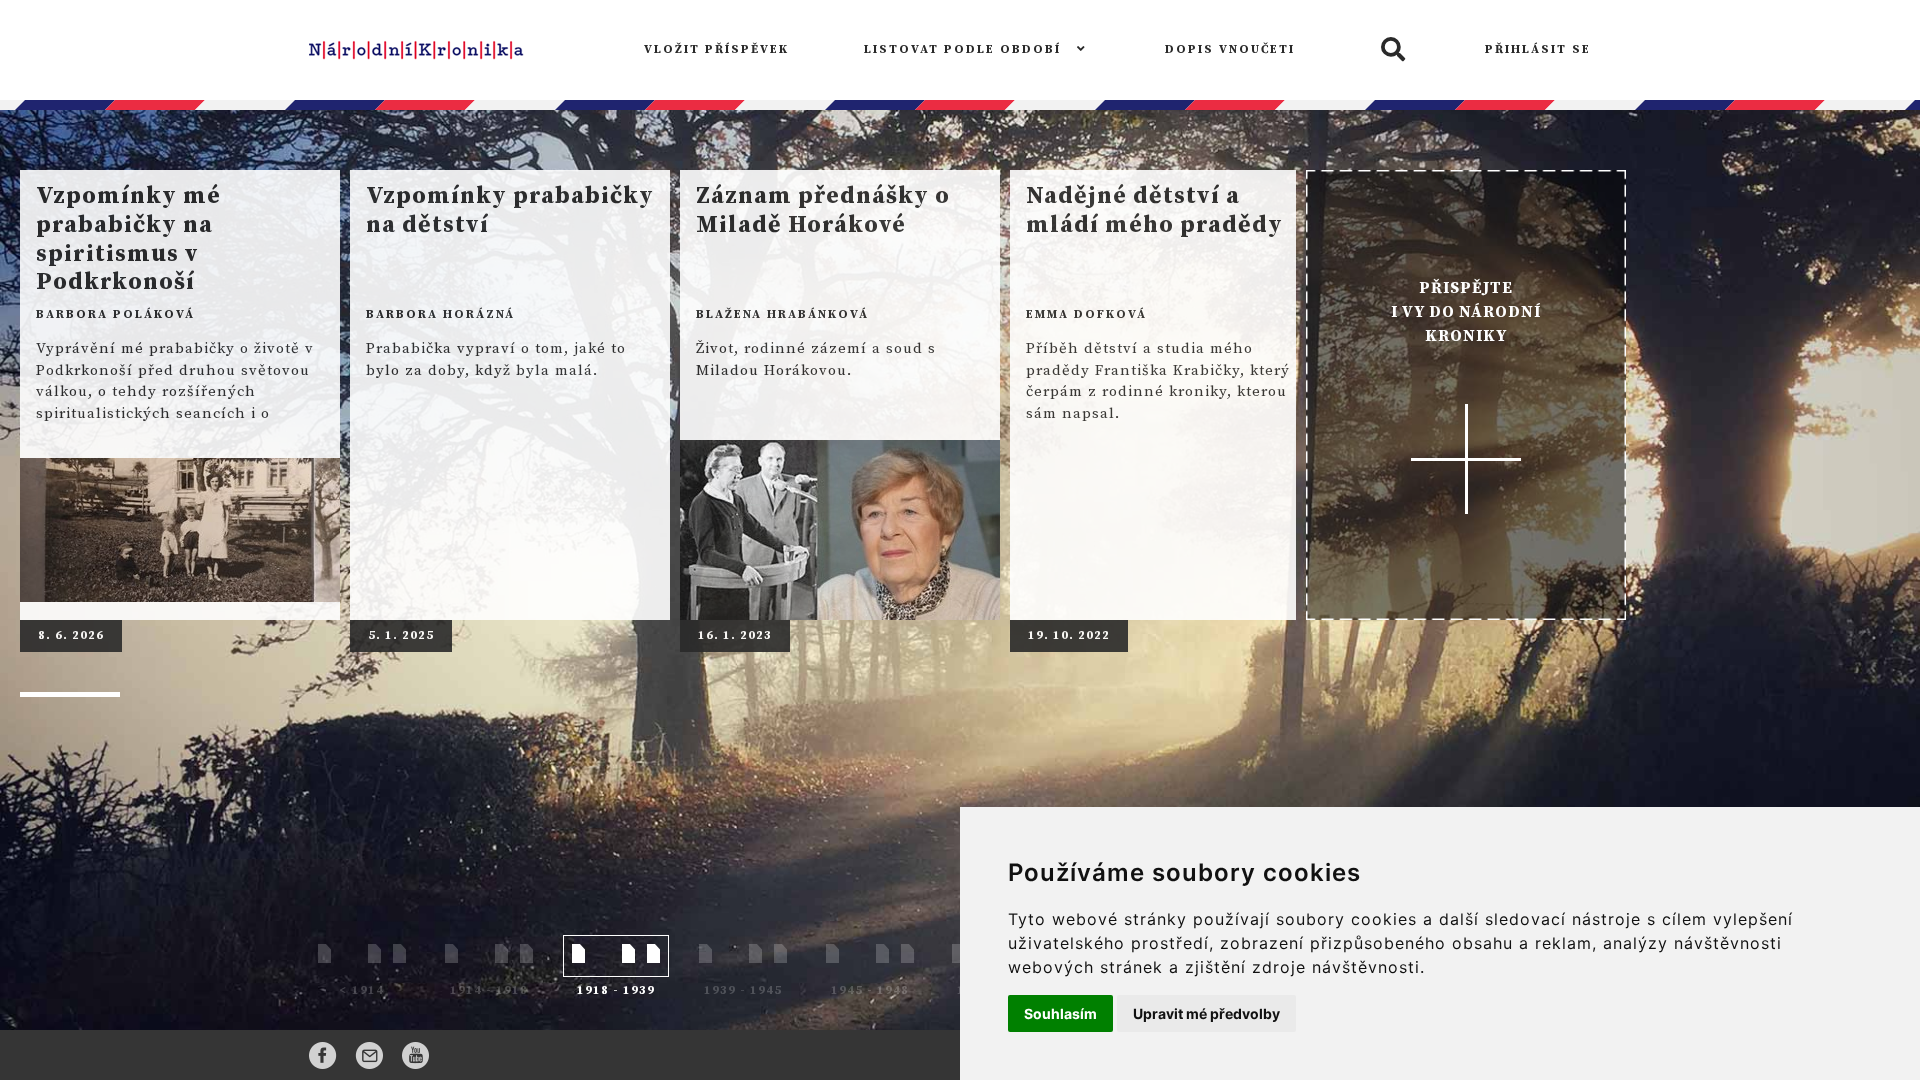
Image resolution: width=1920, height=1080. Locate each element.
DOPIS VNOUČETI (1230, 49)
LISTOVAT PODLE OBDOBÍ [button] (965, 49)
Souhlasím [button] (1060, 1013)
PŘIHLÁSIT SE (1538, 49)
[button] (1390, 50)
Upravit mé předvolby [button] (1206, 1013)
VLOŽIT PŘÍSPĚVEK (716, 49)
